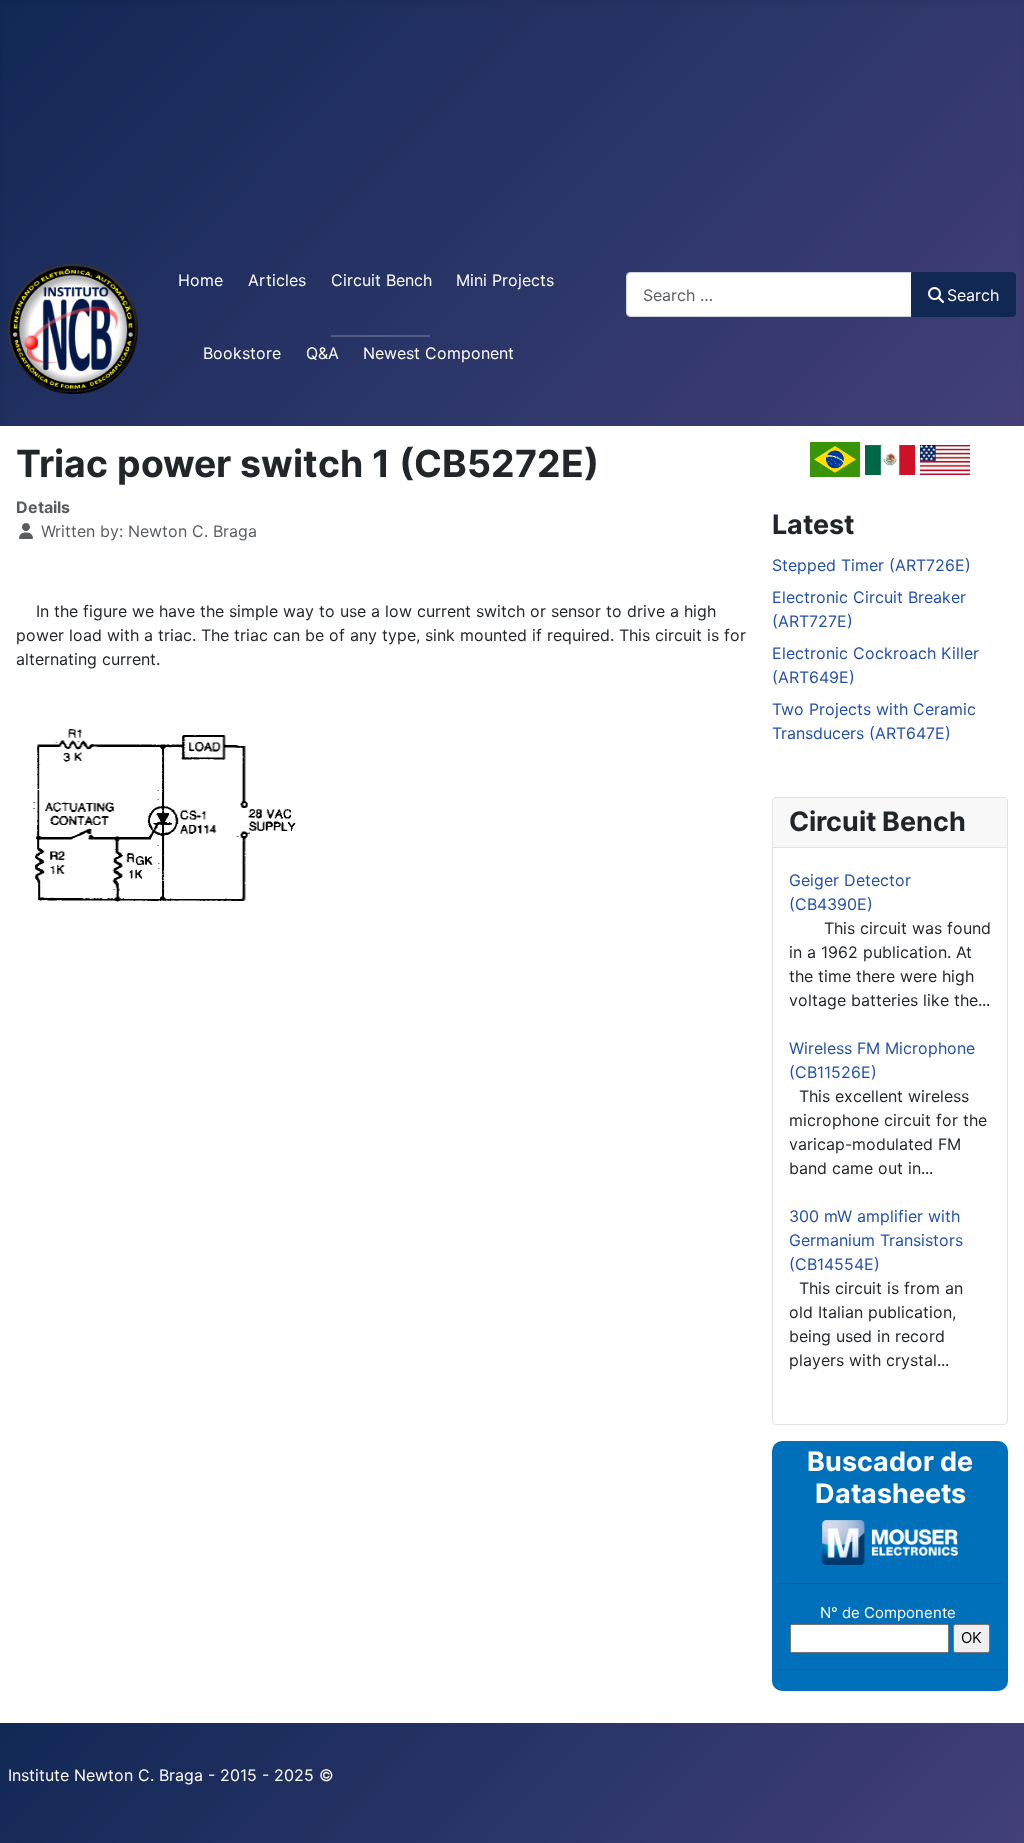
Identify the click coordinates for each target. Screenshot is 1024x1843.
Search (973, 295)
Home (200, 280)
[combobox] (769, 294)
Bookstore (242, 353)
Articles (277, 280)
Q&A (322, 353)
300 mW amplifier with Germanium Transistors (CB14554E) (876, 1240)
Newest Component (438, 353)
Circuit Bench (381, 280)
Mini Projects (505, 280)
